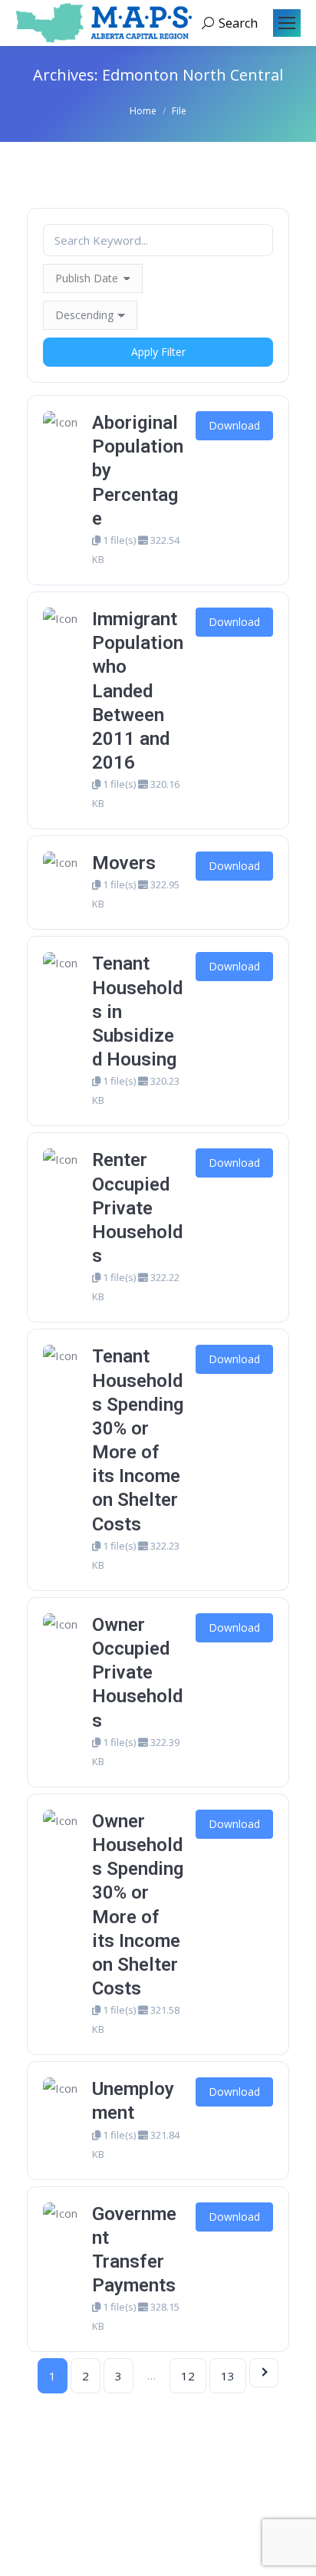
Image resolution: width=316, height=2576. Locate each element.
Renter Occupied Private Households (137, 1208)
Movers (124, 863)
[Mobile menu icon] (287, 23)
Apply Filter (158, 352)
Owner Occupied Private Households (137, 1673)
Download (234, 425)
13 (228, 2376)
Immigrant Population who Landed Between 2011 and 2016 (138, 691)
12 (188, 2376)
